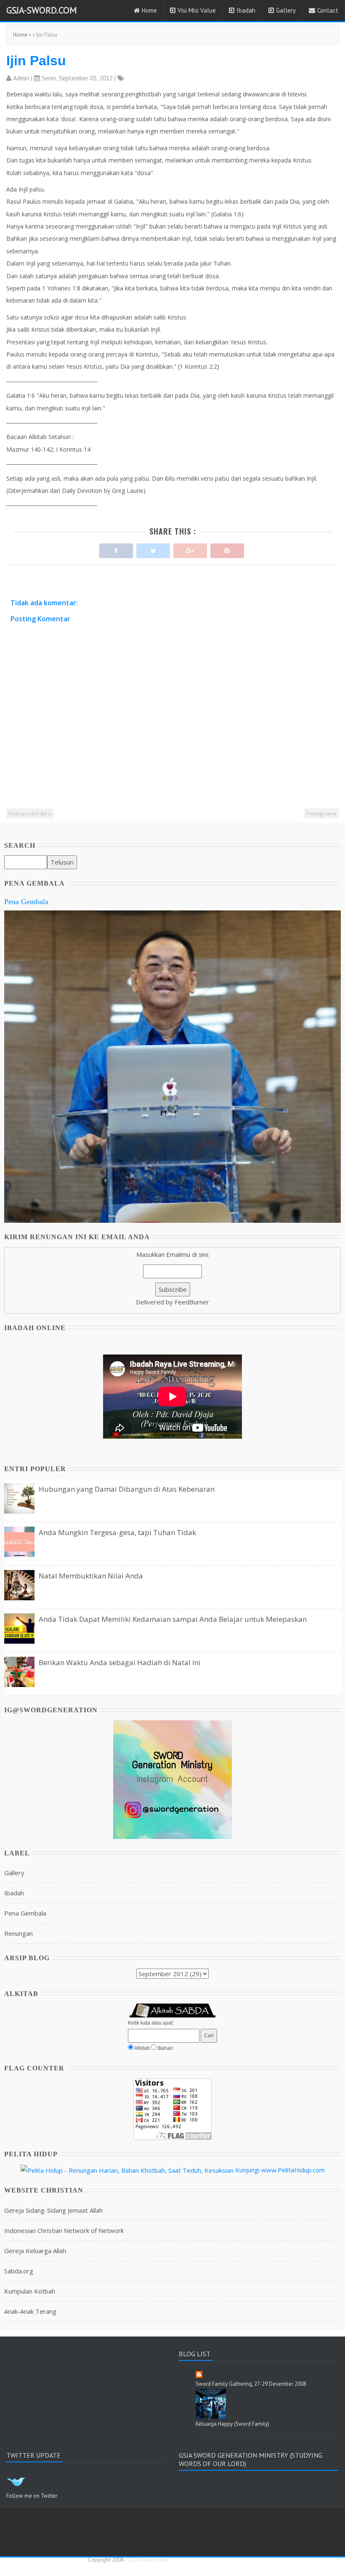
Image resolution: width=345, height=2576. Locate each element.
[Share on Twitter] (153, 549)
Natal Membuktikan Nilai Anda (91, 1576)
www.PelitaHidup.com (293, 2170)
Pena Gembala (26, 902)
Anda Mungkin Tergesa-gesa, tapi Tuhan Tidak (117, 1532)
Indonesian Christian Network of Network (64, 2230)
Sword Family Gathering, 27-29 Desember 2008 (251, 2384)
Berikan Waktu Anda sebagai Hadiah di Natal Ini (120, 1662)
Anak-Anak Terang (30, 2311)
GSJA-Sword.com (42, 10)
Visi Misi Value (197, 10)
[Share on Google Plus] (190, 549)
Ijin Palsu (36, 61)
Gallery (286, 10)
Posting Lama (321, 813)
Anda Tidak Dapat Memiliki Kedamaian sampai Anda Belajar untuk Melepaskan (173, 1619)
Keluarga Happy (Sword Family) (232, 2424)
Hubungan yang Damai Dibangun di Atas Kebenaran (127, 1489)
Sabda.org (19, 2271)
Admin (21, 78)
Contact (328, 10)
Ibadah (246, 10)
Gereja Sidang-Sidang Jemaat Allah (53, 2210)
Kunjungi (247, 2170)
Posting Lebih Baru (30, 813)
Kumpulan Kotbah (30, 2291)
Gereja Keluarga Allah (35, 2251)
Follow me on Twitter (32, 2496)
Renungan (19, 1933)
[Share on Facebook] (116, 549)
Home (149, 10)
